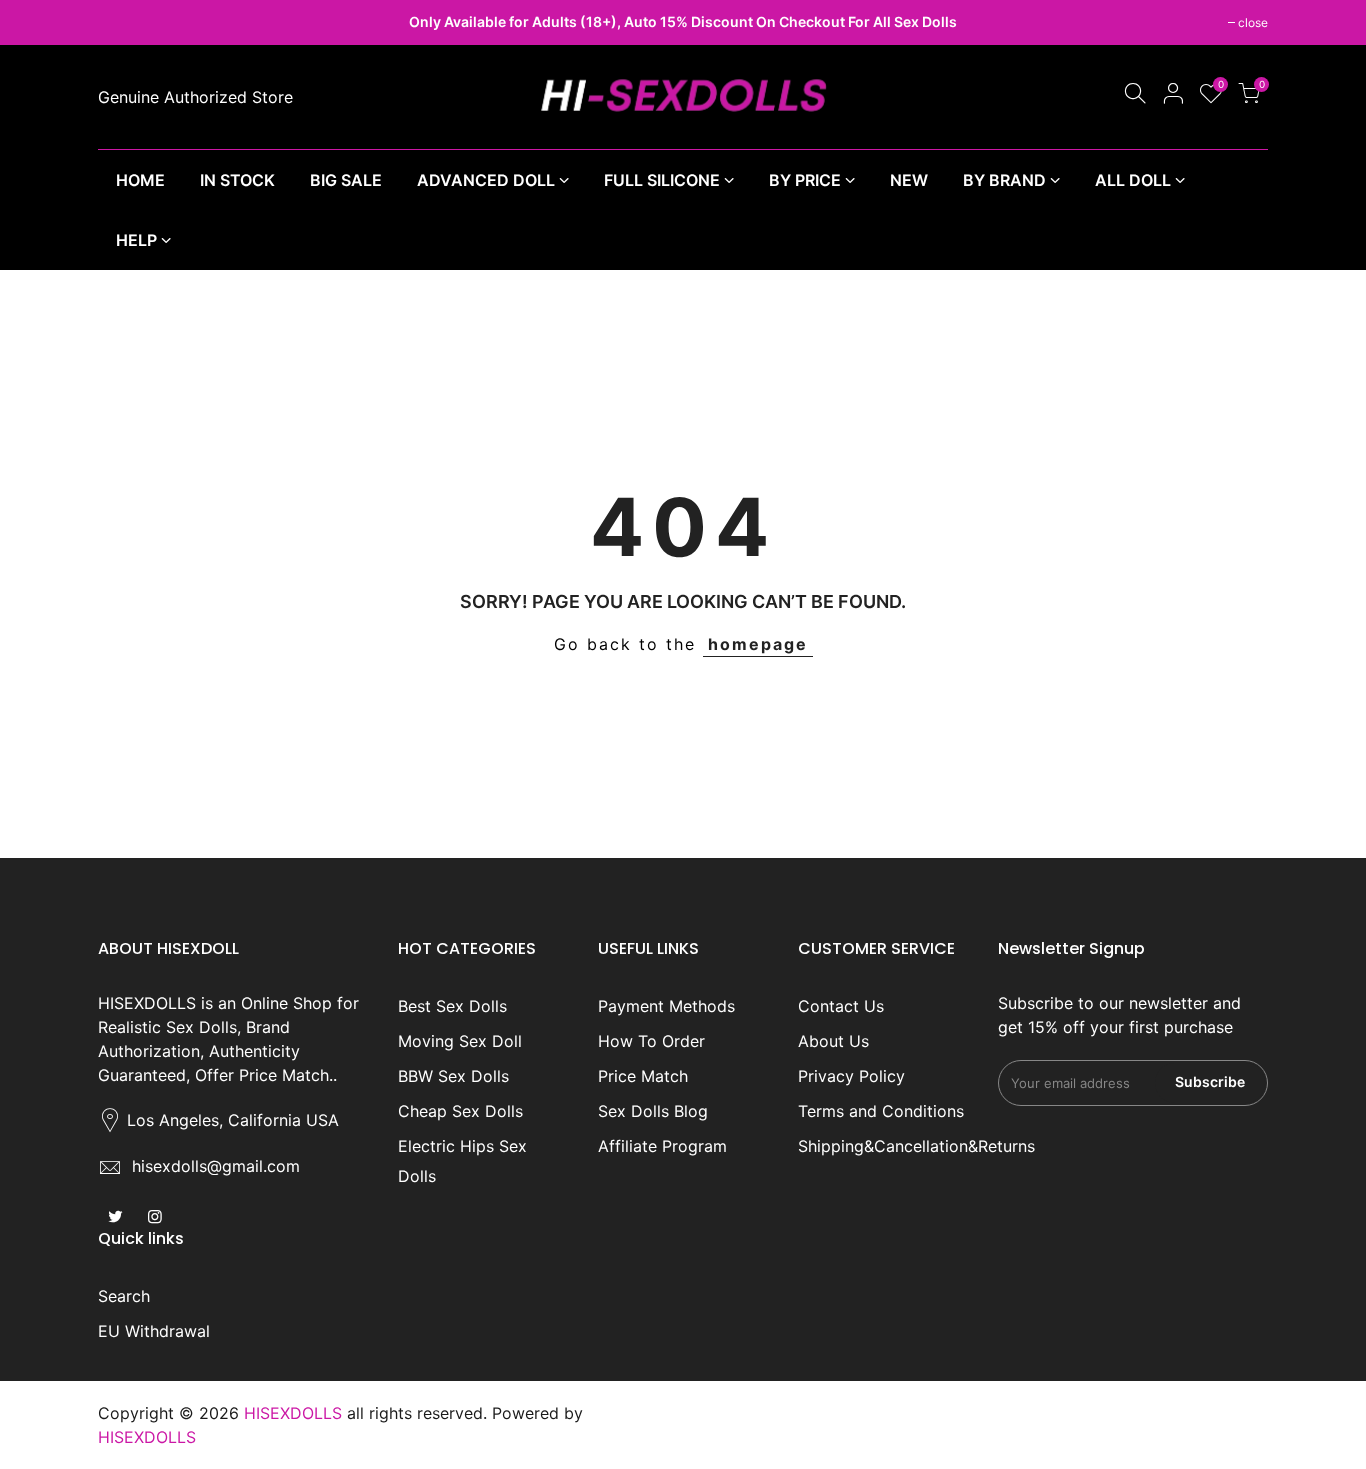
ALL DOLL (1133, 180)
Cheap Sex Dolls (460, 1111)
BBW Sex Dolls (453, 1076)
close (123, 22)
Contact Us (841, 1006)
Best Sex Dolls (452, 1006)
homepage (758, 644)
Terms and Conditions (881, 1111)
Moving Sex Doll (460, 1041)
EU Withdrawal (154, 1331)
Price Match (643, 1076)
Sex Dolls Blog (653, 1111)
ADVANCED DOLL (486, 180)
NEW (909, 180)
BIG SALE (346, 180)
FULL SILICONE (662, 180)
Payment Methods (666, 1006)
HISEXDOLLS (147, 1437)
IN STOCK (237, 180)
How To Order (651, 1041)
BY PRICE (805, 180)
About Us (833, 1041)
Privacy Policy (851, 1076)
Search (124, 1296)
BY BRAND (1004, 180)
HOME (140, 180)
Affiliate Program (662, 1146)
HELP (136, 240)
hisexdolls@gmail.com (216, 1166)
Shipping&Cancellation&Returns (916, 1146)
